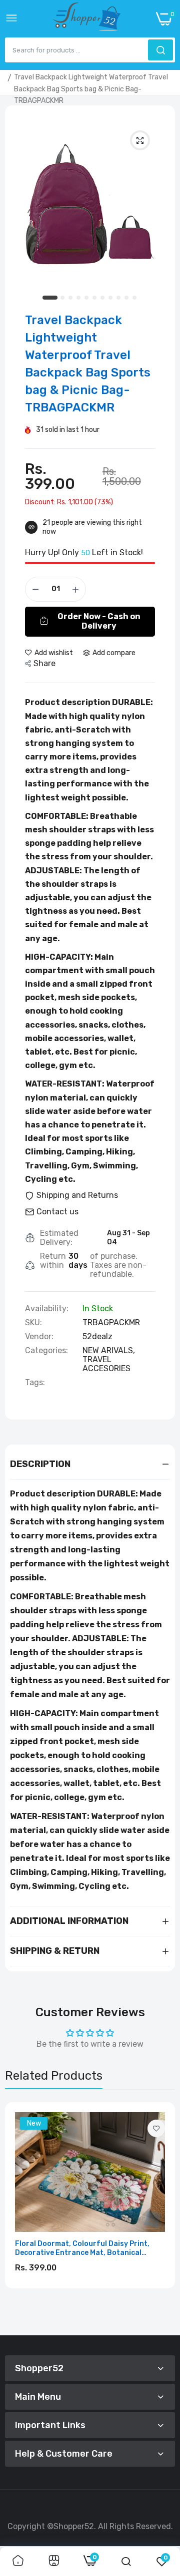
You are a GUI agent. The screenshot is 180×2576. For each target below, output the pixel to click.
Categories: (46, 1351)
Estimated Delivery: (59, 1238)
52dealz (97, 1336)
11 (135, 298)
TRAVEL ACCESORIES (106, 1364)
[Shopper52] (87, 19)
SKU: (33, 1323)
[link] (156, 2128)
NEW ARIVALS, (109, 1350)
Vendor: (39, 1337)
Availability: (47, 1309)
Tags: (35, 1383)
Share (44, 663)
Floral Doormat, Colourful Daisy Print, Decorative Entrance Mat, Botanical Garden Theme (82, 2248)
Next (162, 2215)
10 (127, 298)
